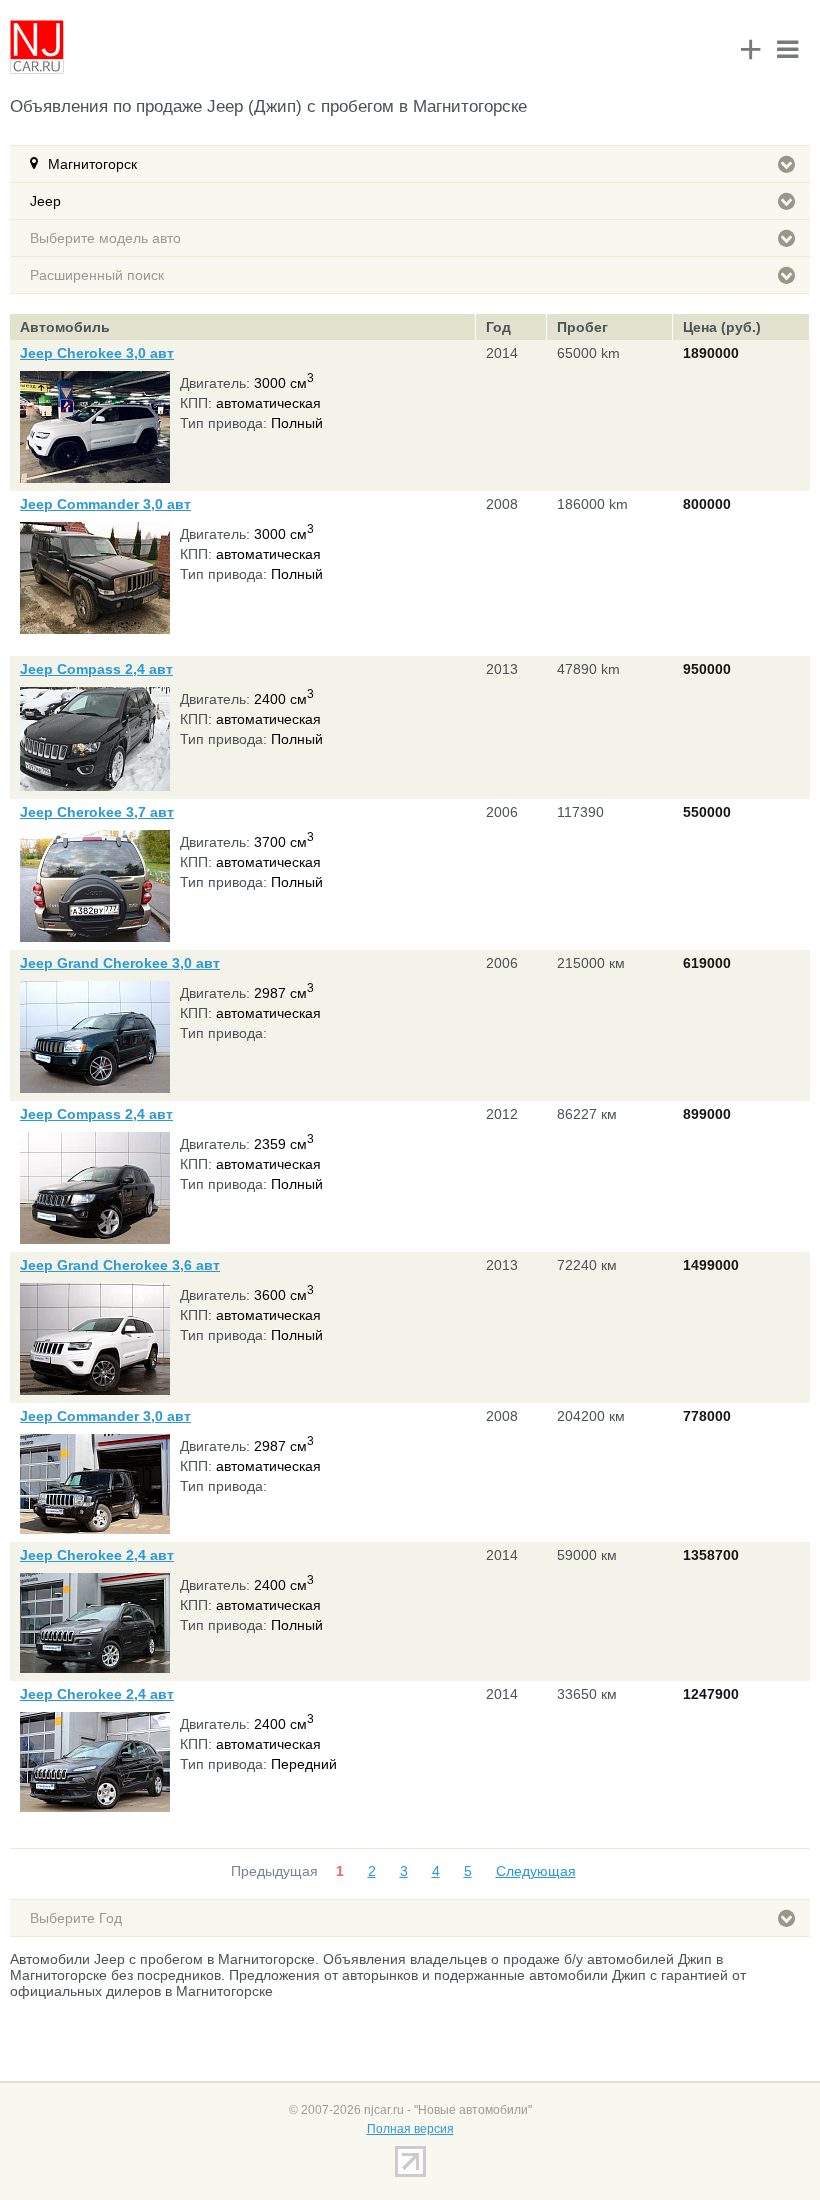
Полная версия (410, 2129)
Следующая (536, 1871)
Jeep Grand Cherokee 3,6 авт (120, 1265)
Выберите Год (76, 1918)
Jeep (45, 201)
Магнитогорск (92, 164)
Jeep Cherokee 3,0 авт (97, 353)
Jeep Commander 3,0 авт (105, 504)
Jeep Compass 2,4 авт (96, 669)
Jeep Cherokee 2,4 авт (97, 1555)
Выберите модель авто (105, 238)
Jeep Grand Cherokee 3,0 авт (120, 963)
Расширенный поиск (97, 275)
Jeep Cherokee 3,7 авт (97, 812)
